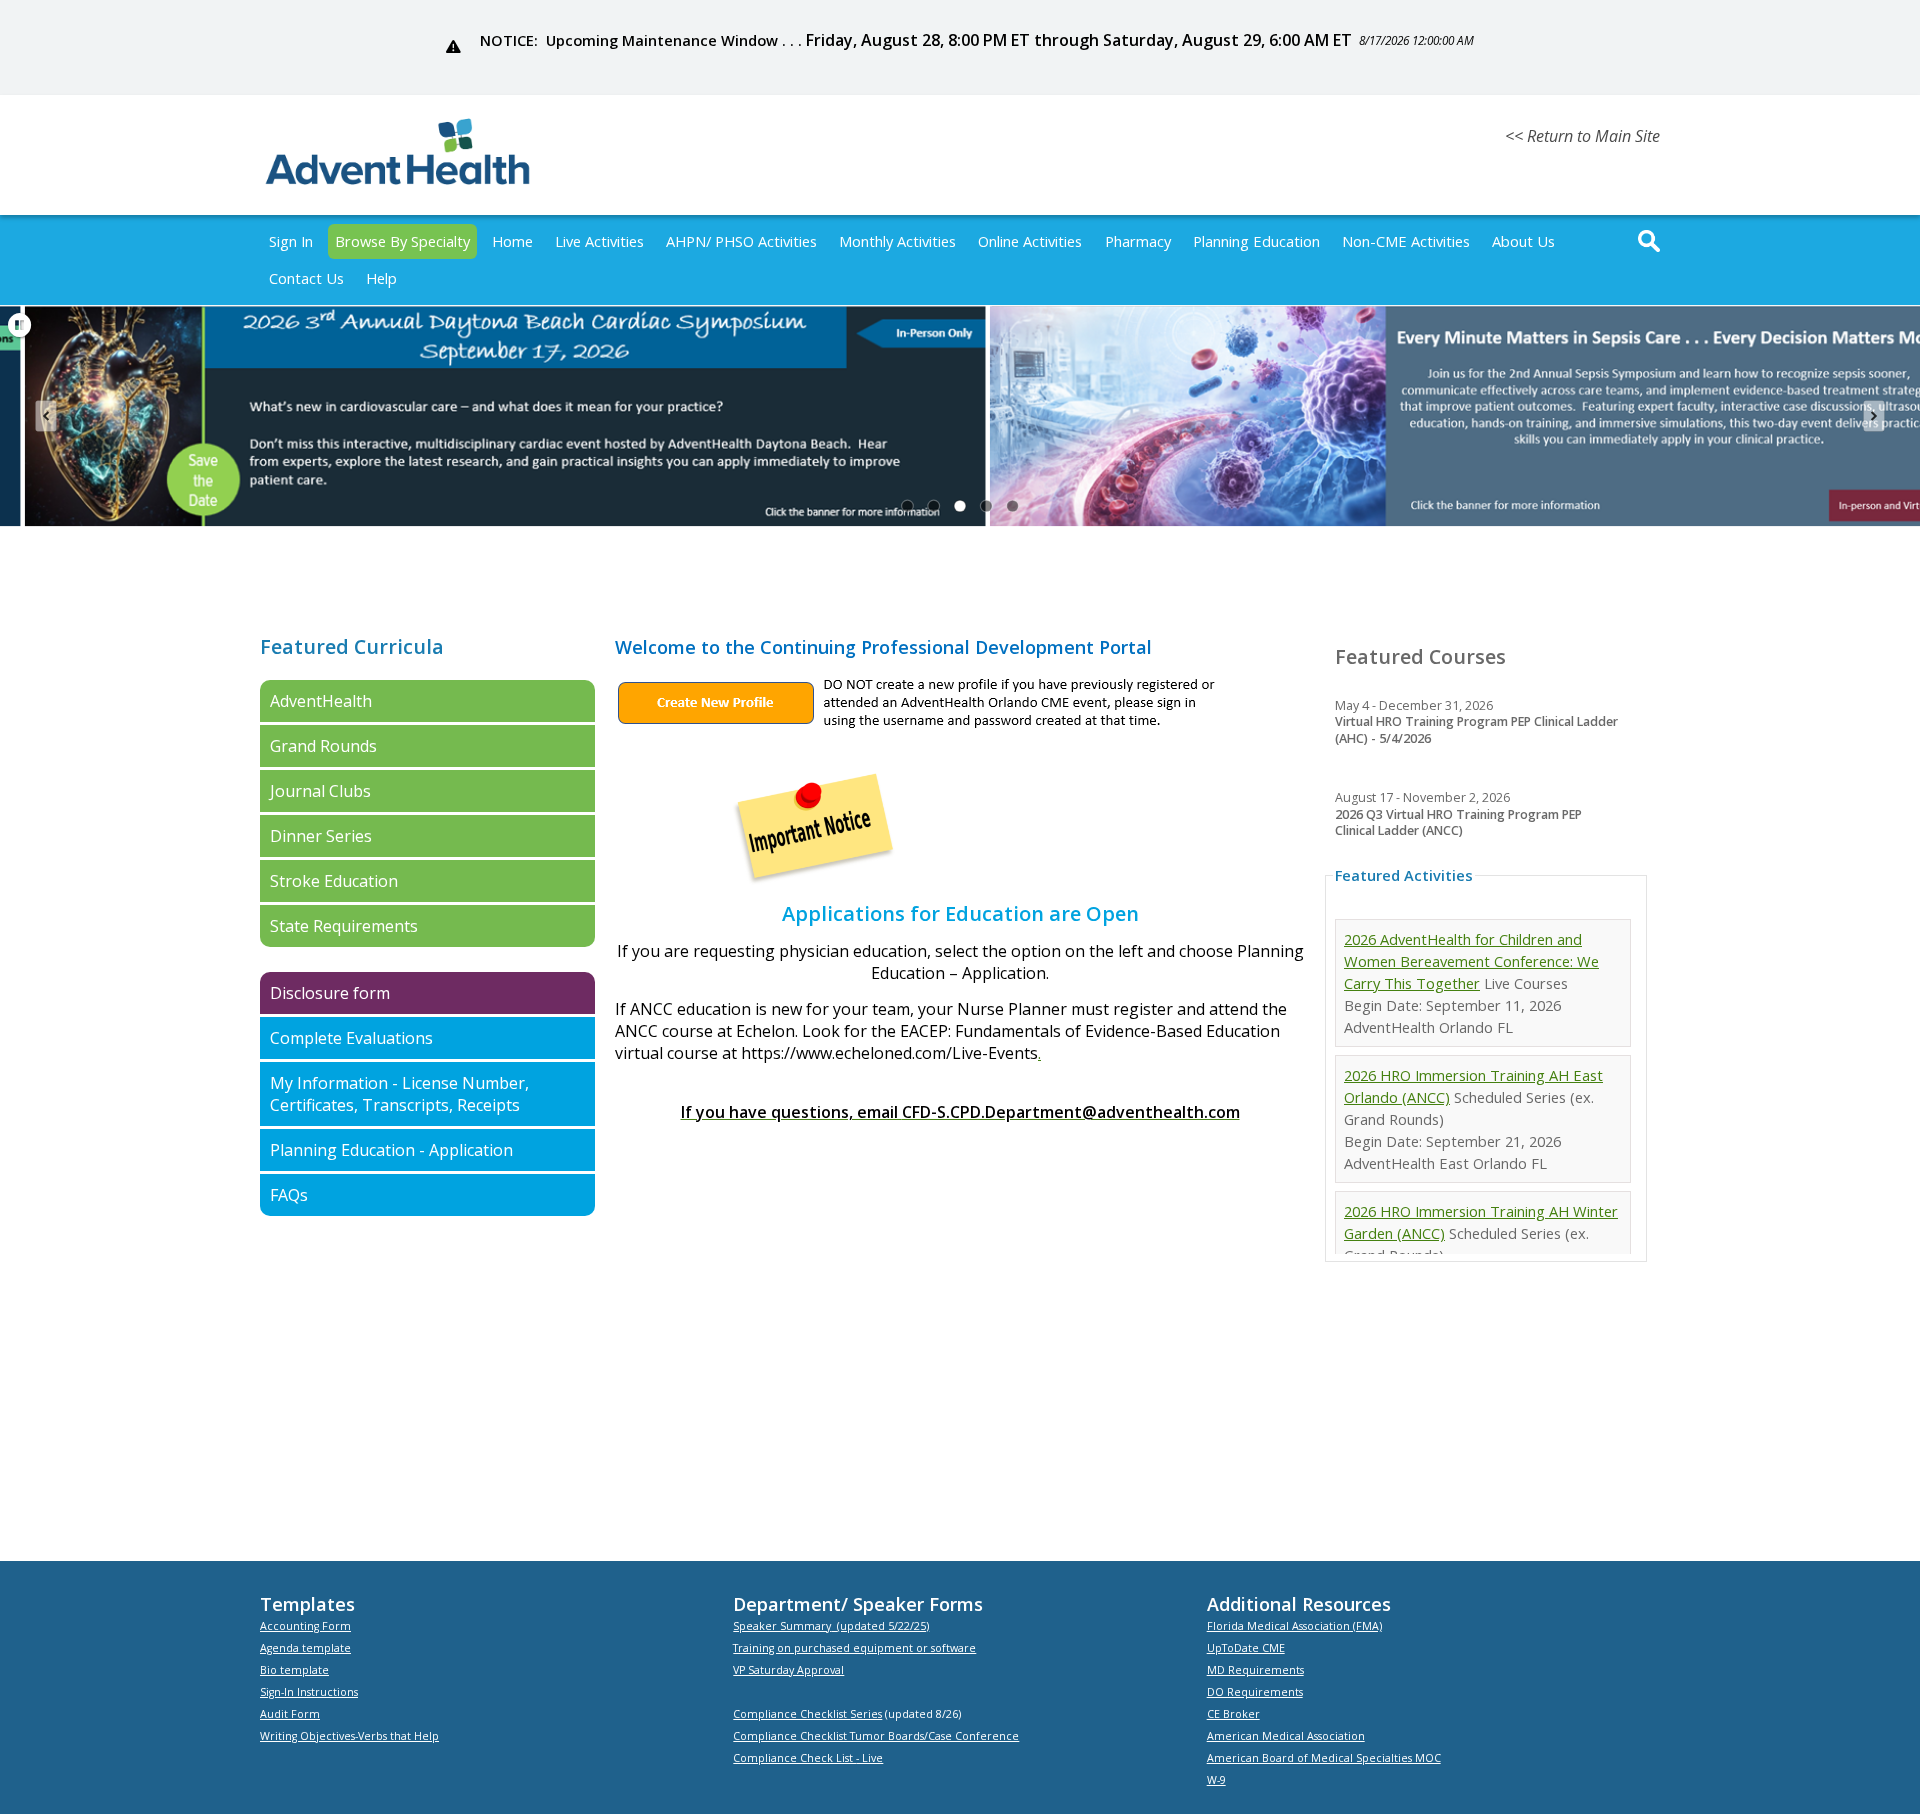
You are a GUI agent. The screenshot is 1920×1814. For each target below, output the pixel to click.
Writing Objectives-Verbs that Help (349, 1736)
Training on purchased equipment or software (854, 1648)
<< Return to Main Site (1582, 136)
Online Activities (1030, 241)
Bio (270, 1670)
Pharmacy (1138, 241)
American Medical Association (1286, 1736)
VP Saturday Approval (788, 1670)
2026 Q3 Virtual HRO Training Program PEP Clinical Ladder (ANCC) (1458, 823)
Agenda (279, 1648)
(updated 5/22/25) (883, 1626)
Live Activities (599, 241)
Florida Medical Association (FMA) (1294, 1626)
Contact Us (306, 278)
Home (512, 241)
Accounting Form (305, 1626)
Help (381, 278)
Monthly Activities (897, 241)
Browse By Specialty (402, 241)
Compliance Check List (794, 1758)
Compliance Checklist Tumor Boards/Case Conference (876, 1736)
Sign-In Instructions (309, 1692)
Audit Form (290, 1714)
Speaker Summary (782, 1626)
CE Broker (1233, 1714)
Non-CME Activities (1406, 241)
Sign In (291, 241)
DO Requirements (1255, 1692)
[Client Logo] (397, 182)
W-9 (1216, 1780)
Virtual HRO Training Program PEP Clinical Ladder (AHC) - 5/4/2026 (1476, 730)
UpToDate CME (1246, 1648)
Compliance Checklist (791, 1714)
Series (866, 1714)
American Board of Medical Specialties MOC (1324, 1758)
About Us (1523, 241)
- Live (869, 1758)
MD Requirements (1255, 1670)
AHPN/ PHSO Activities (741, 241)
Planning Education (1256, 241)
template (325, 1648)
